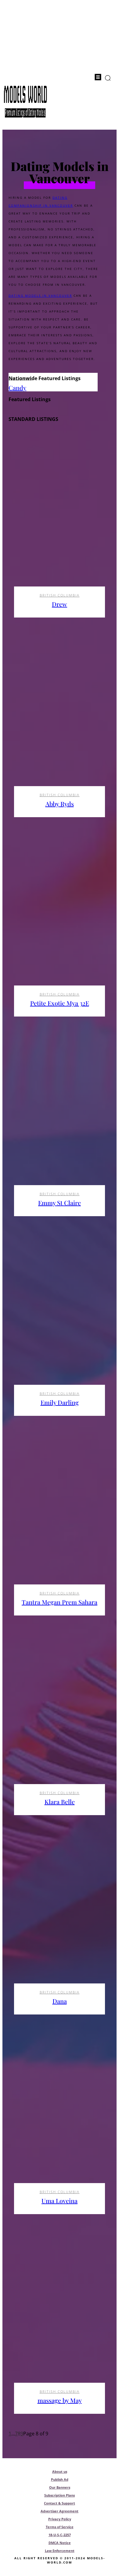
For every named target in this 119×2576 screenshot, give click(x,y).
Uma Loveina (60, 2201)
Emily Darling (60, 1402)
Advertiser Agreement (60, 2511)
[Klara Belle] (60, 1713)
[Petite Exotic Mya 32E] (60, 915)
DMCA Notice (60, 2543)
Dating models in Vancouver (40, 296)
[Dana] (60, 1913)
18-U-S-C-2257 (60, 2535)
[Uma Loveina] (60, 2112)
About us (60, 2471)
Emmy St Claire (60, 1203)
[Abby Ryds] (60, 715)
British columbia (60, 595)
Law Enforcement (60, 2551)
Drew (60, 604)
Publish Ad (60, 2479)
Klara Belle (60, 1802)
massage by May (60, 2400)
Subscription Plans (60, 2495)
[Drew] (60, 515)
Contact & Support (60, 2503)
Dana (60, 2001)
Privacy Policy (60, 2519)
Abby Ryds (60, 804)
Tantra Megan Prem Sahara (60, 1602)
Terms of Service (60, 2527)
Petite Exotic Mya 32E (60, 1003)
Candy (17, 388)
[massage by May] (60, 2312)
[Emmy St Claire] (60, 1114)
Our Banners (60, 2487)
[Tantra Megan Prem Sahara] (60, 1513)
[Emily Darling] (60, 1314)
